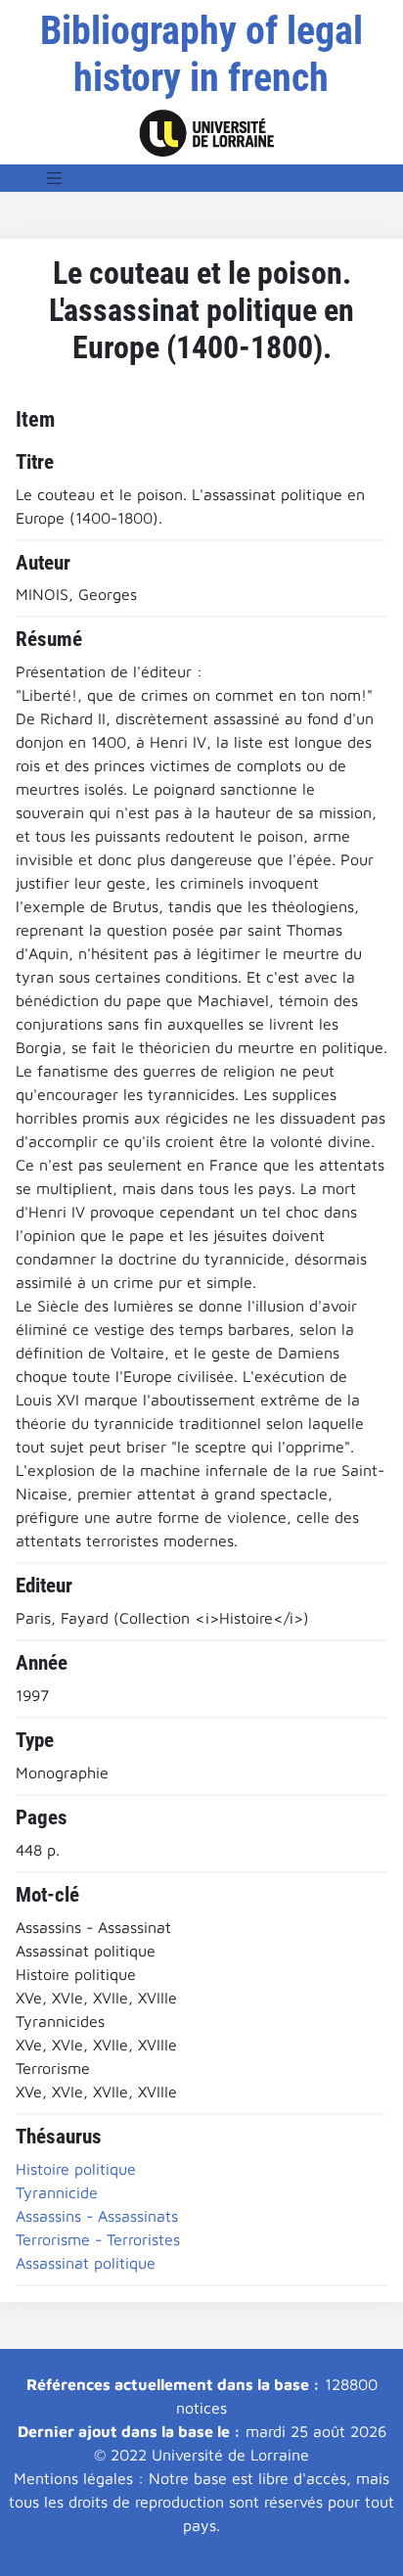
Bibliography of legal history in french (201, 54)
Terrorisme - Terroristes (98, 2239)
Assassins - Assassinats (97, 2216)
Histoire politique (76, 2169)
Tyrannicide (57, 2192)
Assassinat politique (86, 2263)
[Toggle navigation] (55, 178)
